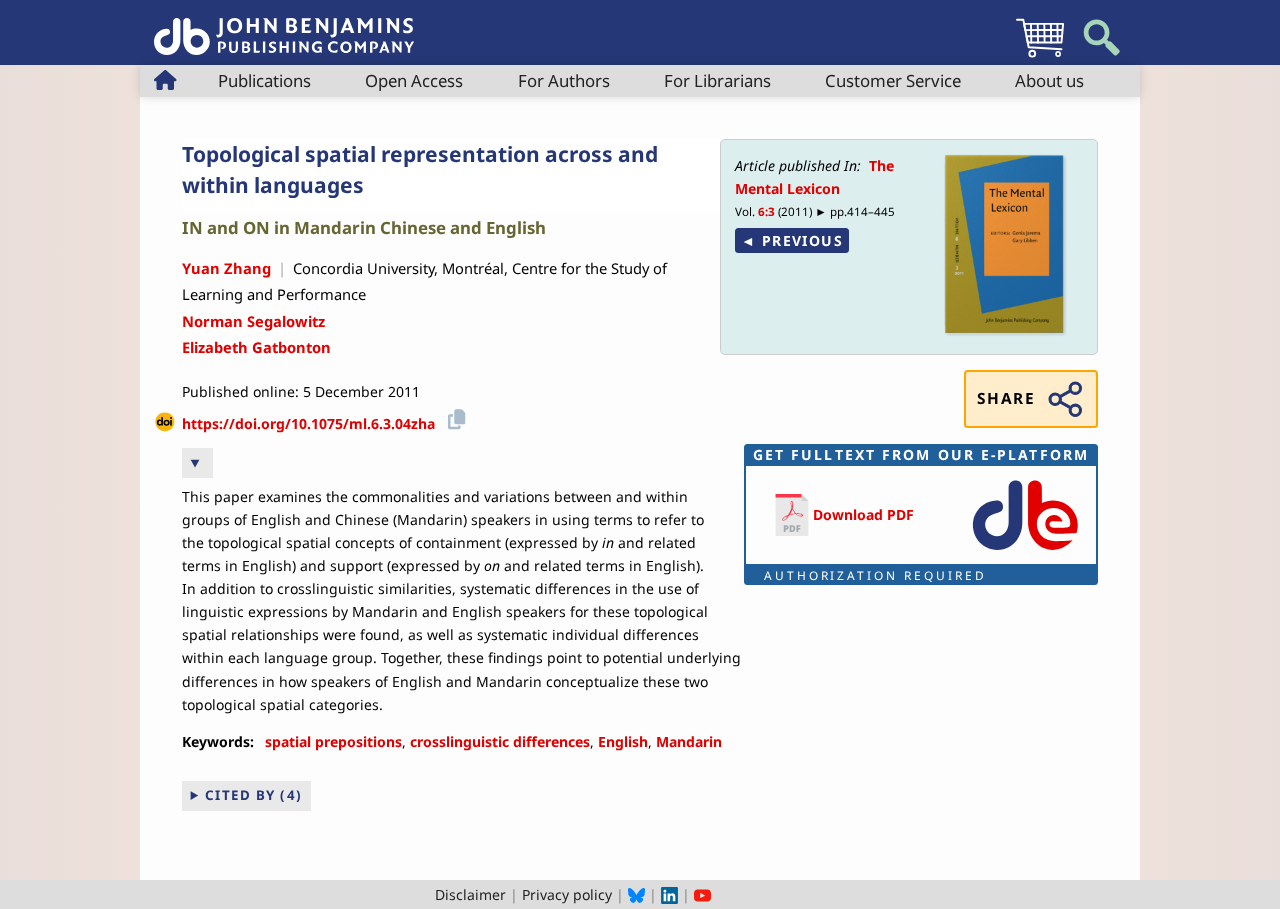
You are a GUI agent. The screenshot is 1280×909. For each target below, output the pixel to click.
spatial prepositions (333, 741)
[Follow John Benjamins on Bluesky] (636, 894)
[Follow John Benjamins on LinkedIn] (669, 894)
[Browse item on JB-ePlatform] (1025, 551)
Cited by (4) (254, 795)
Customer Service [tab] (893, 80)
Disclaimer (470, 894)
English (623, 741)
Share (1006, 398)
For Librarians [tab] (717, 80)
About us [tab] (1049, 80)
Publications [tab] (264, 80)
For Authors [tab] (564, 80)
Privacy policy (567, 894)
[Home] (284, 25)
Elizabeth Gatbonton (256, 347)
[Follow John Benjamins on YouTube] (702, 894)
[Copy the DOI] (453, 416)
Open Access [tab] (414, 80)
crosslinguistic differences (500, 741)
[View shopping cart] (1040, 56)
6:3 (766, 211)
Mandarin (689, 741)
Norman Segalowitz (253, 321)
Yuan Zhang (226, 268)
